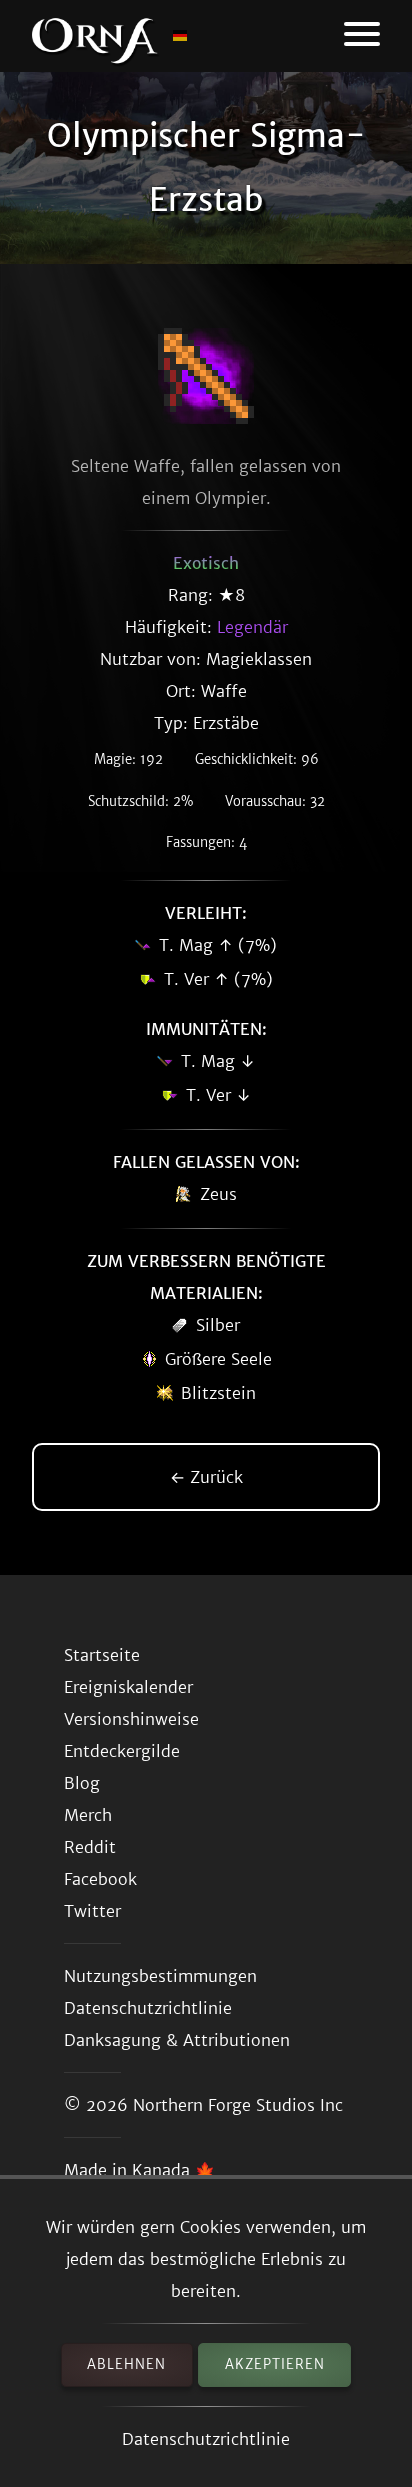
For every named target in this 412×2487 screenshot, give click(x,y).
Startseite (102, 1655)
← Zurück (206, 1477)
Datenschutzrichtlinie (206, 2439)
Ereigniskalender (128, 1687)
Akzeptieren (275, 2364)
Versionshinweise (131, 1719)
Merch (88, 1815)
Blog (82, 1783)
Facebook (100, 1879)
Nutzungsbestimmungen (160, 1976)
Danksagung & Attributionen (177, 2040)
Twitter (92, 1911)
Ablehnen (126, 2364)
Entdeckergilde (122, 1751)
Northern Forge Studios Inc (238, 2105)
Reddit (90, 1847)
